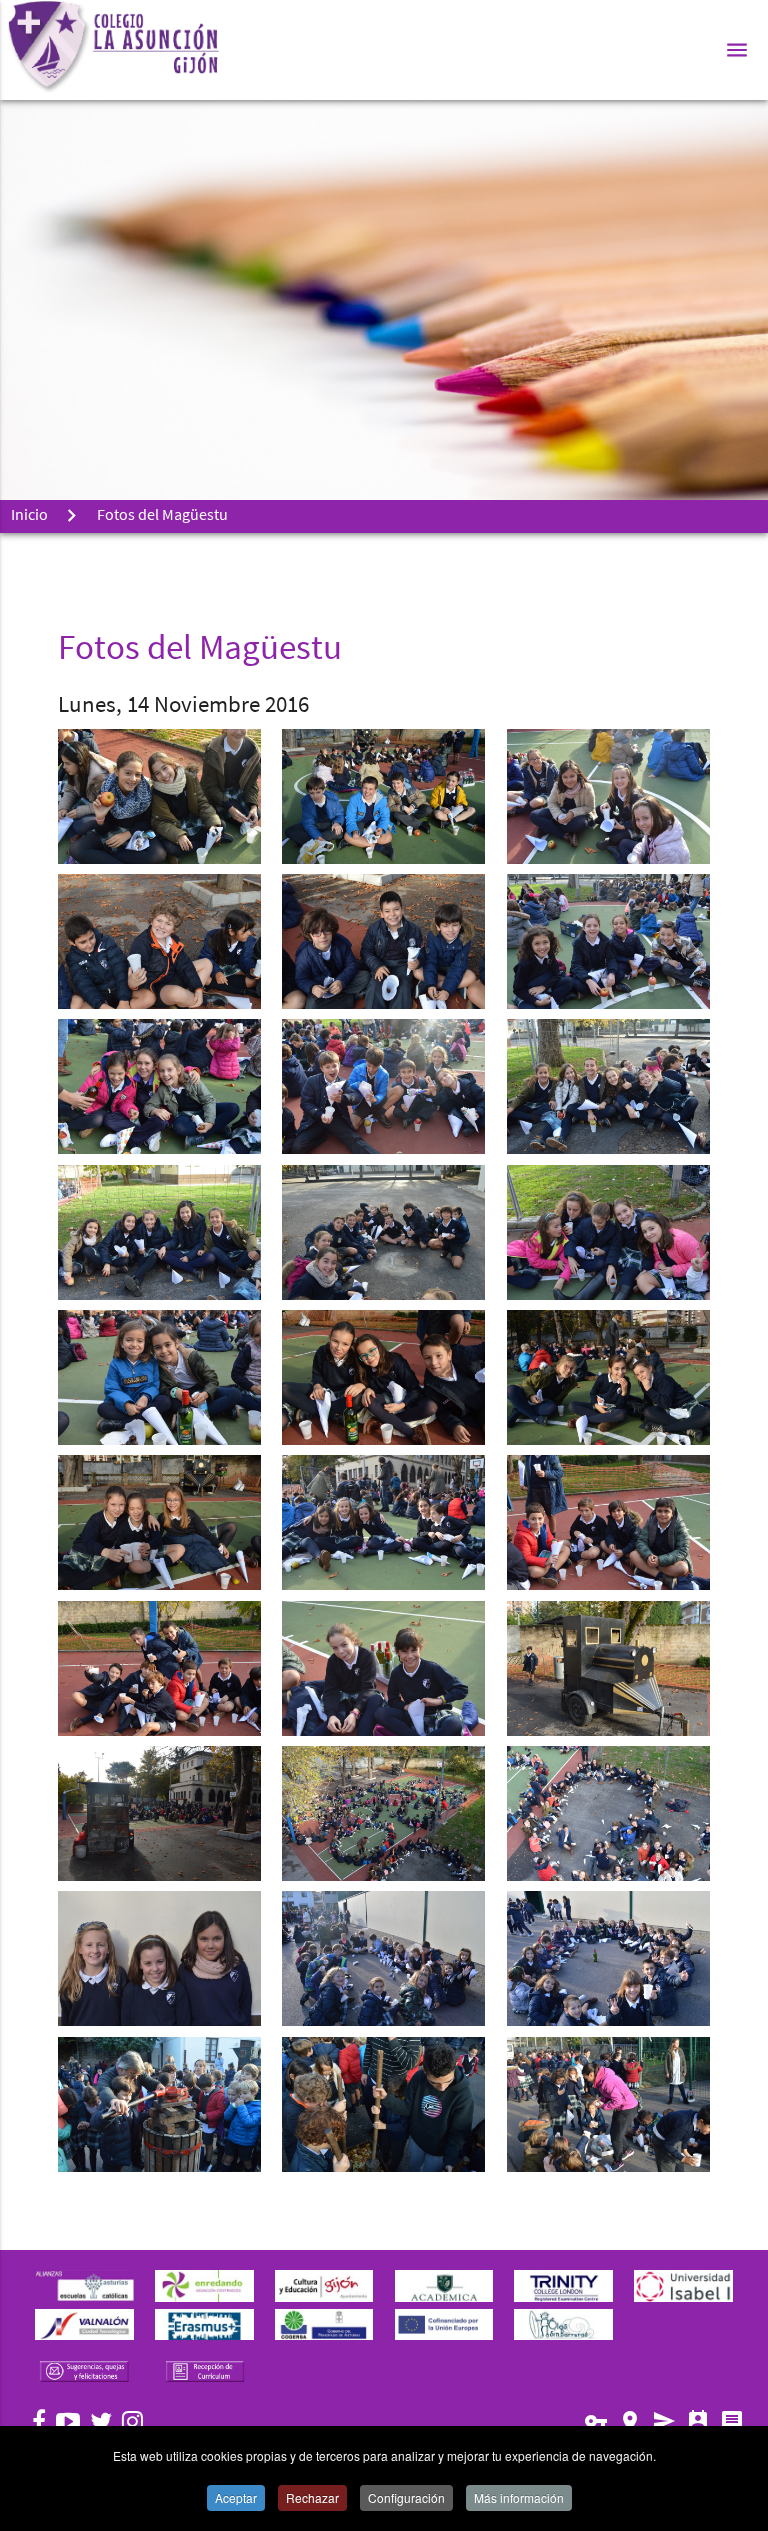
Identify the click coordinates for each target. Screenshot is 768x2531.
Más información (519, 2497)
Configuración (406, 2497)
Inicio (29, 516)
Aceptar (236, 2497)
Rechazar (312, 2497)
